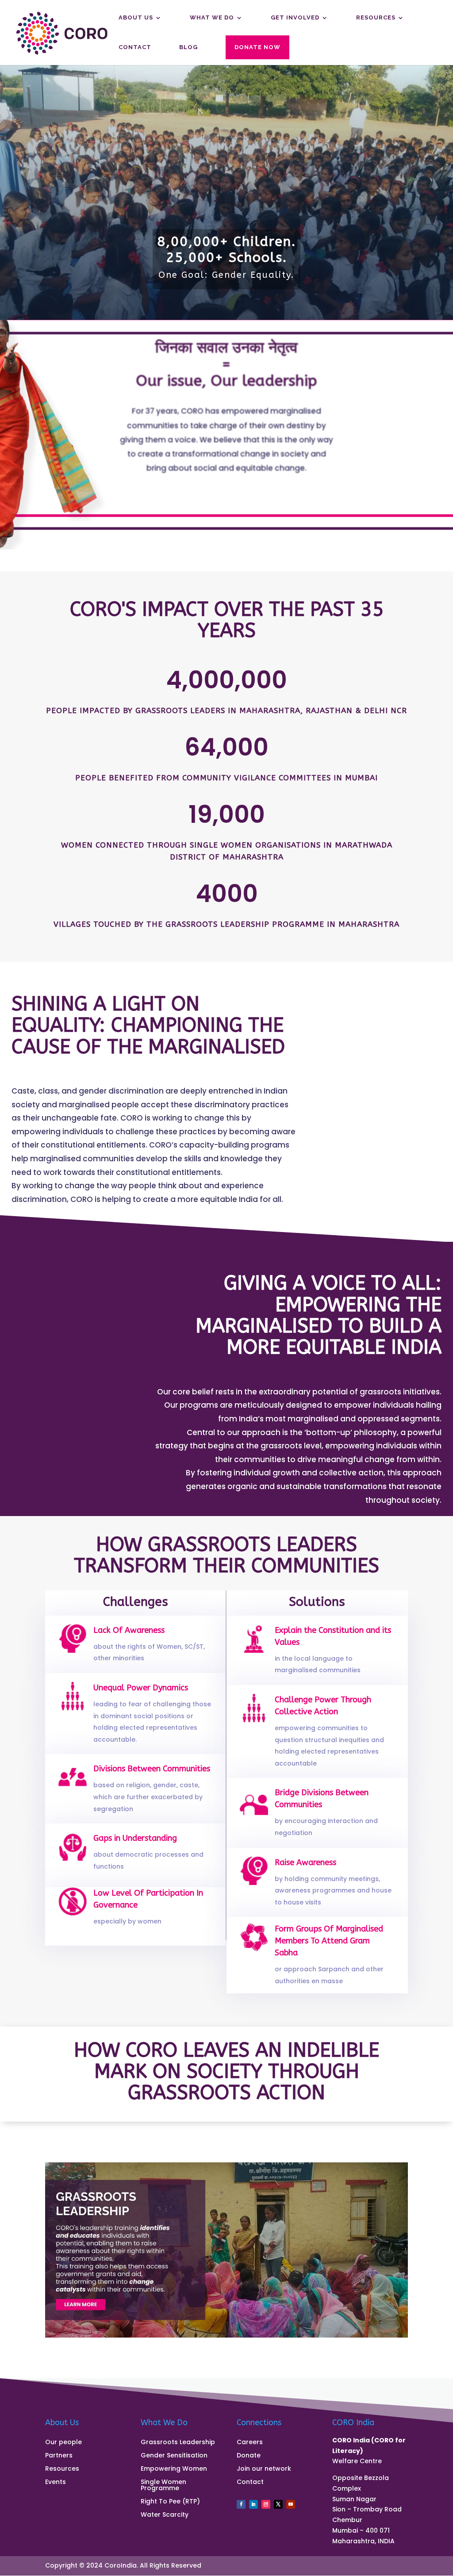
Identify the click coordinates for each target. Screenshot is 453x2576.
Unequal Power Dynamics (141, 1688)
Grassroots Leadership (178, 2443)
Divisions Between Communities (152, 1769)
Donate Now (257, 47)
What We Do (212, 18)
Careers (250, 2443)
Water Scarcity (165, 2515)
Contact (135, 47)
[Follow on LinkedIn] (253, 2504)
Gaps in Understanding (135, 1838)
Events (56, 2482)
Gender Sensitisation (174, 2456)
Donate (249, 2456)
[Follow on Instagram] (266, 2504)
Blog (188, 47)
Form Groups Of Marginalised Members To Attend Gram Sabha (329, 1941)
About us (136, 18)
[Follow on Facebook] (241, 2504)
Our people (63, 2443)
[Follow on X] (278, 2504)
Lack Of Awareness (129, 1630)
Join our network (264, 2469)
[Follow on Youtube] (291, 2504)
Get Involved (295, 18)
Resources (376, 18)
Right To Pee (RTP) (170, 2502)
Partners (59, 2456)
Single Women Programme (163, 2486)
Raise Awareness (305, 1862)
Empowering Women (174, 2469)
